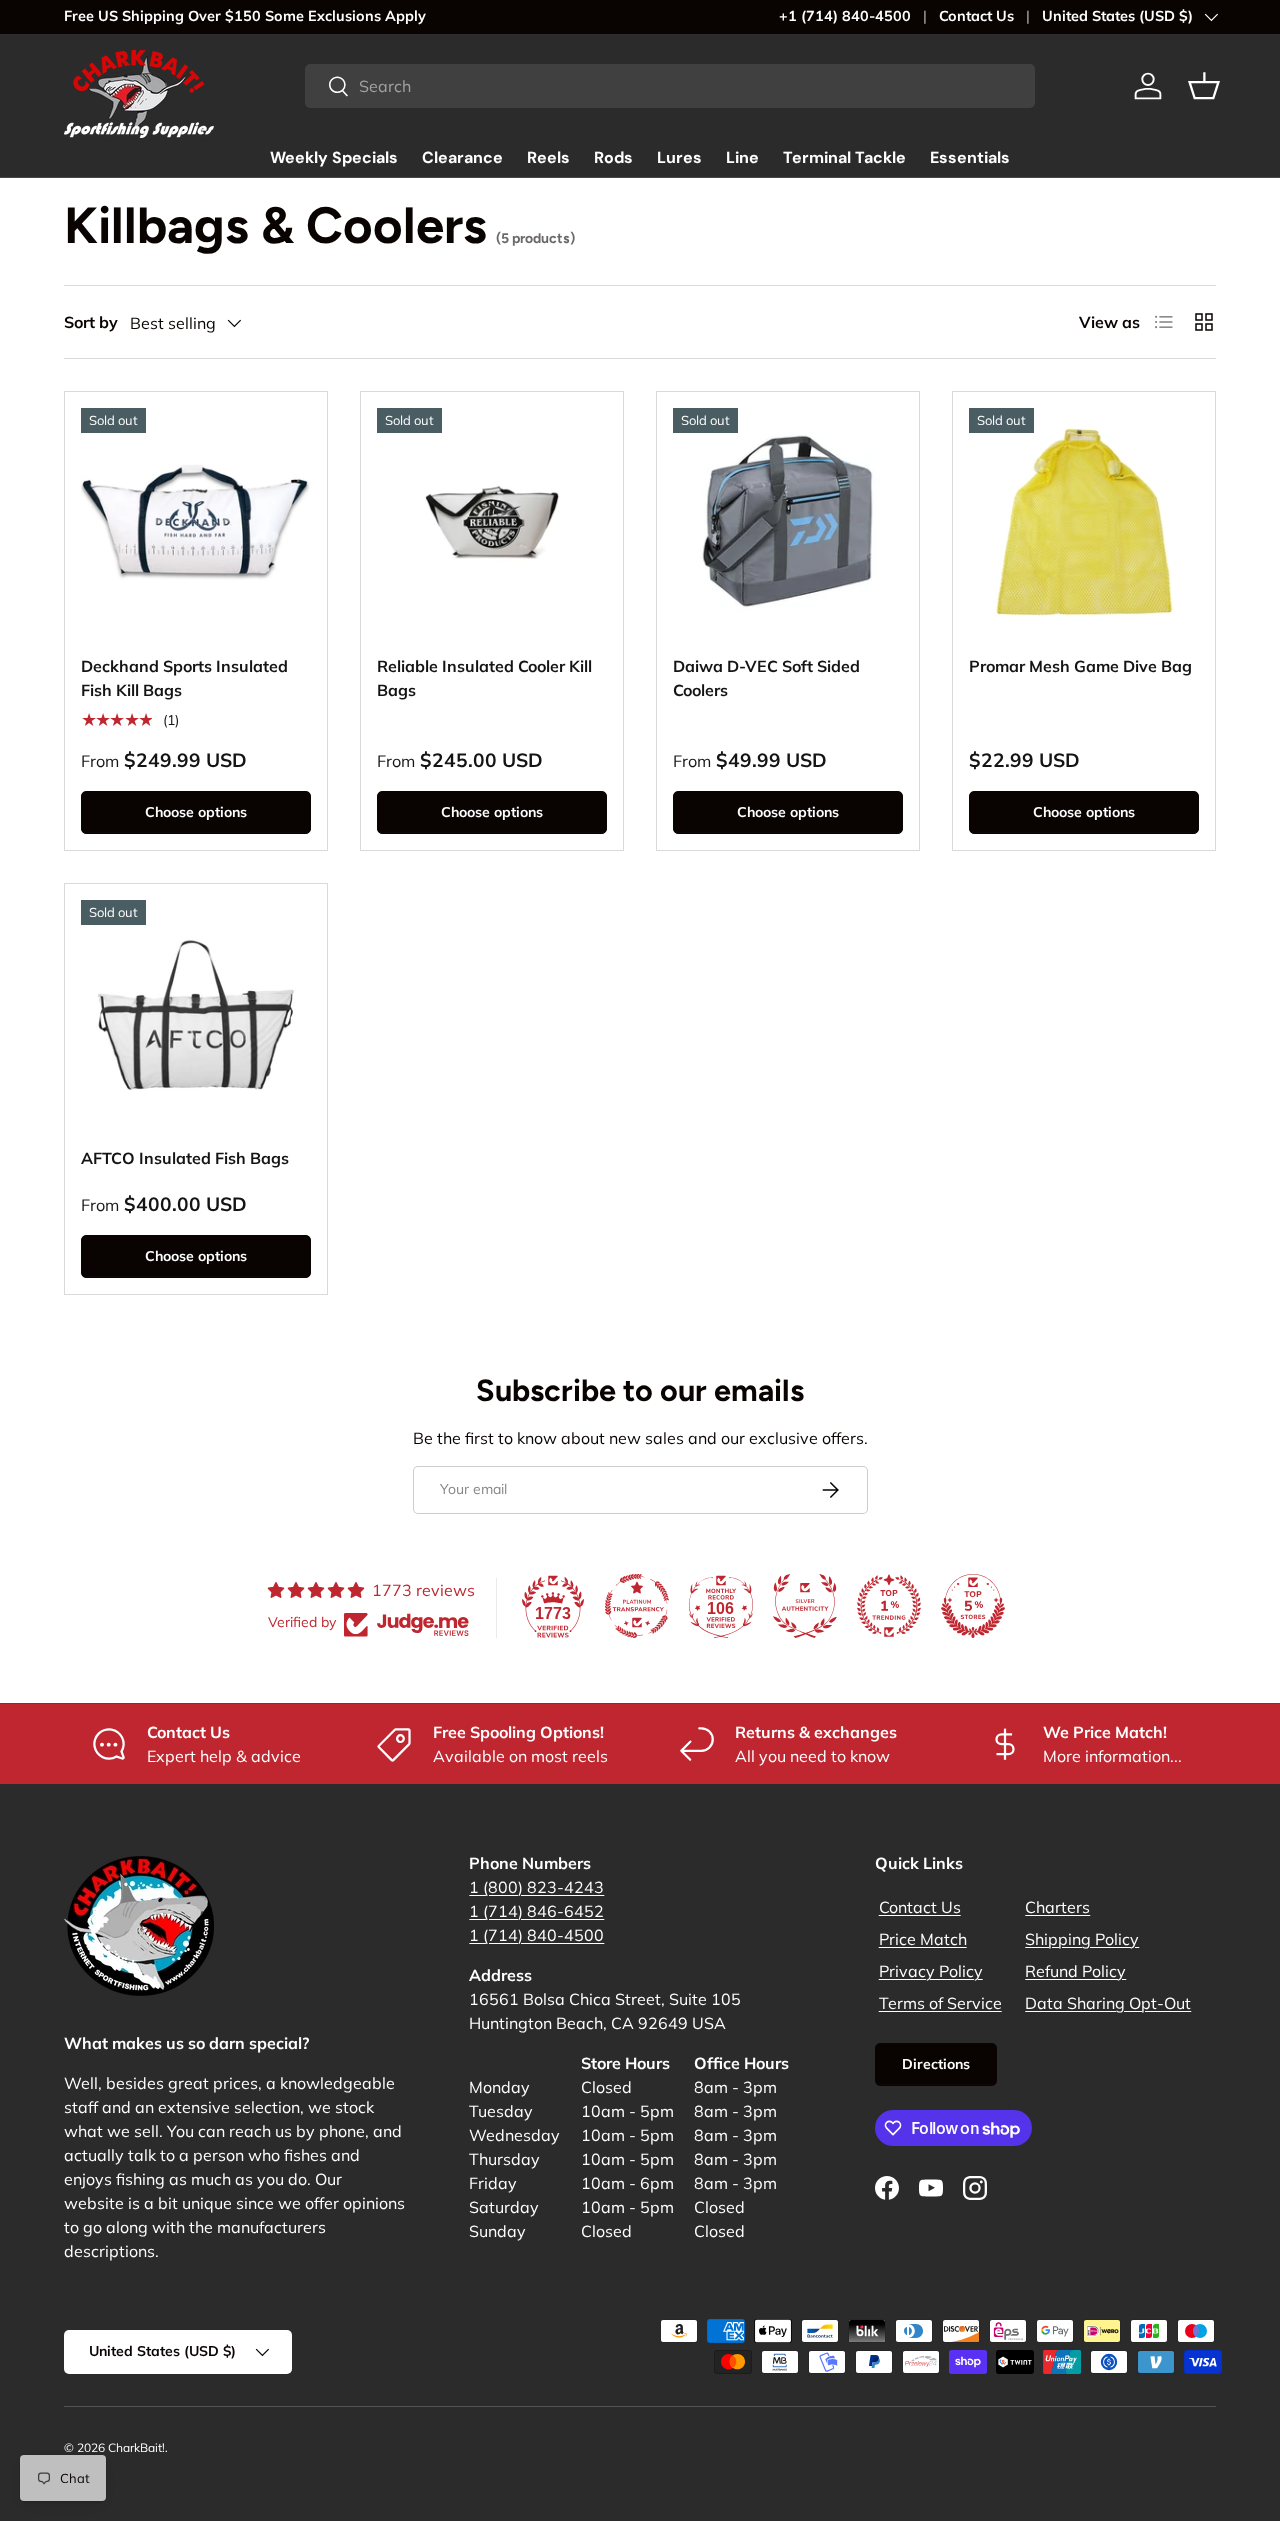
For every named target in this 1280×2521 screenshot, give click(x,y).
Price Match (923, 1939)
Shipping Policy (1082, 1939)
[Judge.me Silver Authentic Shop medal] (805, 1606)
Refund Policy (1075, 1971)
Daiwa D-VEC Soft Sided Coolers (766, 678)
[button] (1204, 86)
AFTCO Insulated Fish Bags (185, 1158)
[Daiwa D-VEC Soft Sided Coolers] (788, 523)
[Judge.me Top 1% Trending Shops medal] (889, 1606)
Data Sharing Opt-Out (1108, 2003)
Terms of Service (940, 2003)
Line (742, 157)
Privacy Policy (931, 1971)
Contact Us (976, 16)
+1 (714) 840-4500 (845, 16)
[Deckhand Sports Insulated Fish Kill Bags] (196, 523)
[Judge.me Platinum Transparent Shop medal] (637, 1606)
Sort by (91, 322)
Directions (936, 2064)
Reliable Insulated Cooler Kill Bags (484, 678)
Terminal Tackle (844, 157)
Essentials (970, 157)
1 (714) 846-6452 (536, 1911)
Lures (679, 157)
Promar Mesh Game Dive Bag (1080, 666)
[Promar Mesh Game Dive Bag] (1084, 523)
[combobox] (670, 86)
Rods (613, 157)
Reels (548, 157)
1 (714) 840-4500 (536, 1935)
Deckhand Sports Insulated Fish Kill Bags (184, 678)
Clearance (462, 157)
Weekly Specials (334, 157)
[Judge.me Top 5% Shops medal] (973, 1606)
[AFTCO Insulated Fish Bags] (196, 1015)
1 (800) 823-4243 (536, 1887)
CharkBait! (136, 2447)
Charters (1057, 1907)
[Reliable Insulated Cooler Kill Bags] (492, 523)
